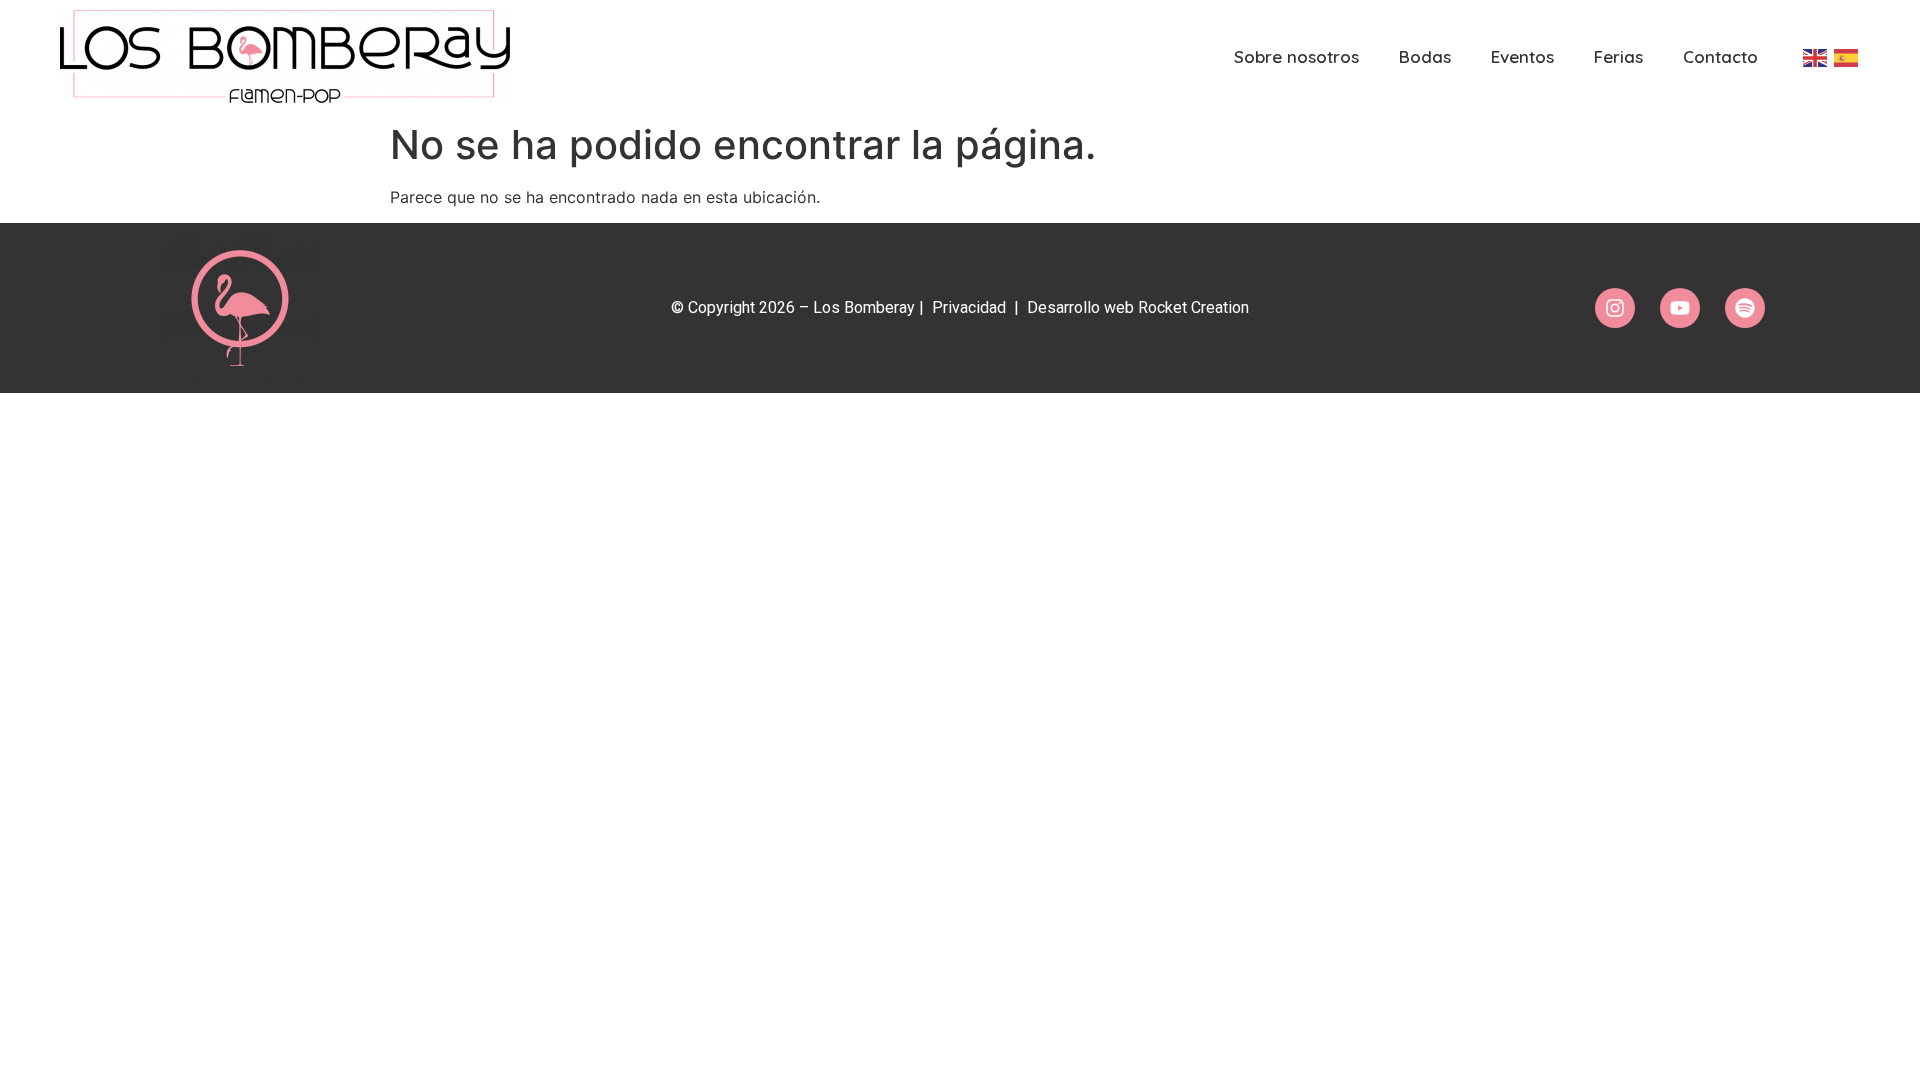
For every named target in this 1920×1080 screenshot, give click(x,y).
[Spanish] (1844, 57)
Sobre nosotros (1296, 56)
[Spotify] (1745, 308)
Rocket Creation (1193, 307)
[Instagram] (1615, 308)
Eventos (1522, 56)
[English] (1813, 57)
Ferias (1618, 56)
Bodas (1425, 56)
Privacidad (969, 307)
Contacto (1720, 56)
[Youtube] (1680, 308)
